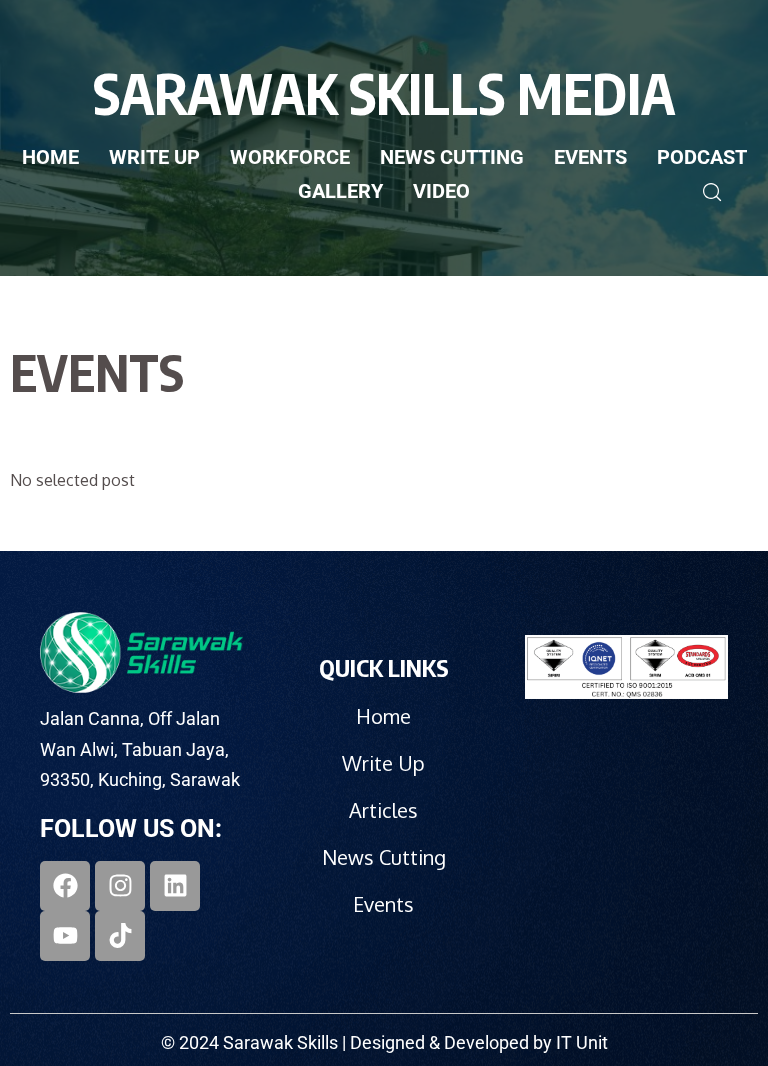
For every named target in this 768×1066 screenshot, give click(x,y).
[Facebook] (65, 886)
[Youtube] (65, 936)
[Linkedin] (175, 886)
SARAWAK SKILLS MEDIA (384, 92)
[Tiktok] (120, 936)
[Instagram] (120, 886)
